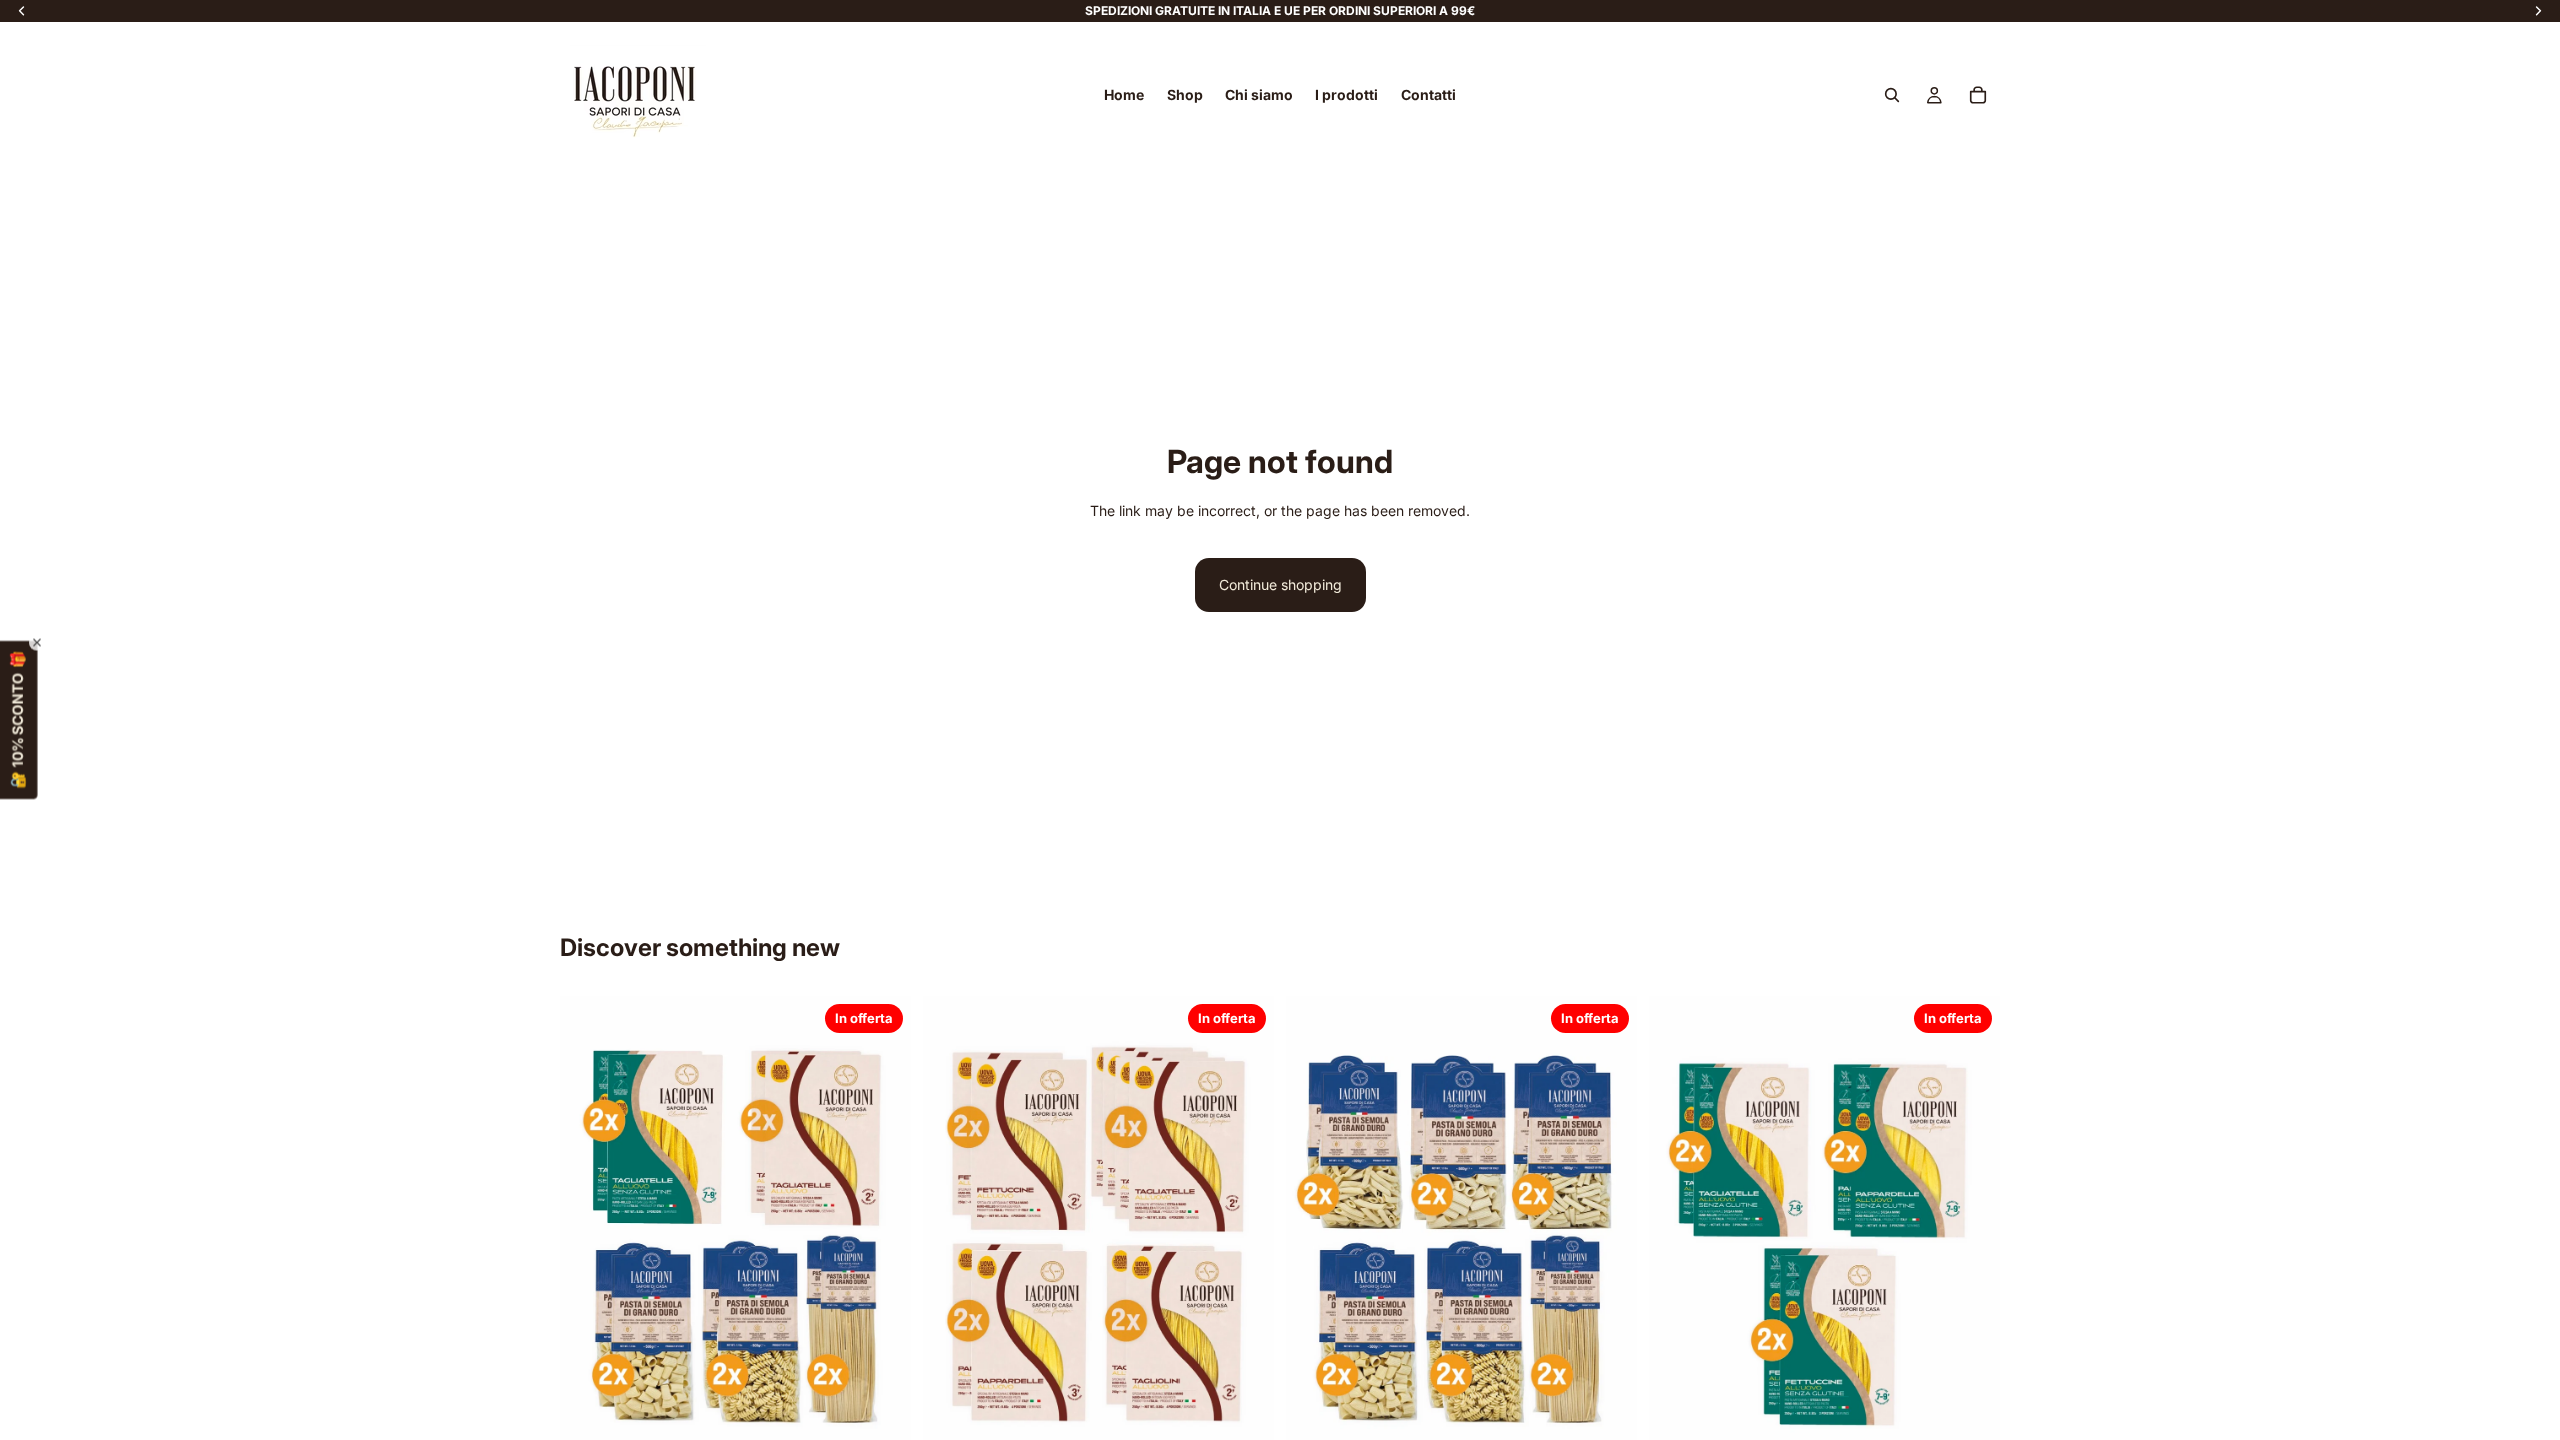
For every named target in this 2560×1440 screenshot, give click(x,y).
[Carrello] (1978, 95)
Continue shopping (1280, 584)
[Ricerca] (1892, 95)
